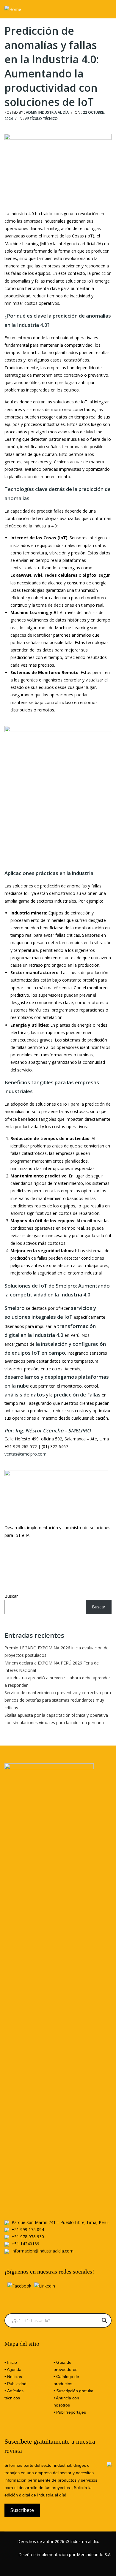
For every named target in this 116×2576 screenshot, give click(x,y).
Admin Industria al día (47, 112)
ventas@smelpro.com (25, 1454)
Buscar (11, 1596)
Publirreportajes (71, 2412)
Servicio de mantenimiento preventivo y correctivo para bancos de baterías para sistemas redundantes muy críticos (58, 1700)
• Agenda (13, 2369)
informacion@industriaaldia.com (43, 2251)
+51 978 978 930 (28, 2237)
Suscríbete (22, 2510)
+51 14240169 (25, 2244)
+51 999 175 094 (28, 2229)
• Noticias (13, 2377)
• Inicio (11, 2362)
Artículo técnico (41, 119)
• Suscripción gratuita (73, 2391)
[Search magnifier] (104, 2320)
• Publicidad (15, 2384)
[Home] (13, 9)
